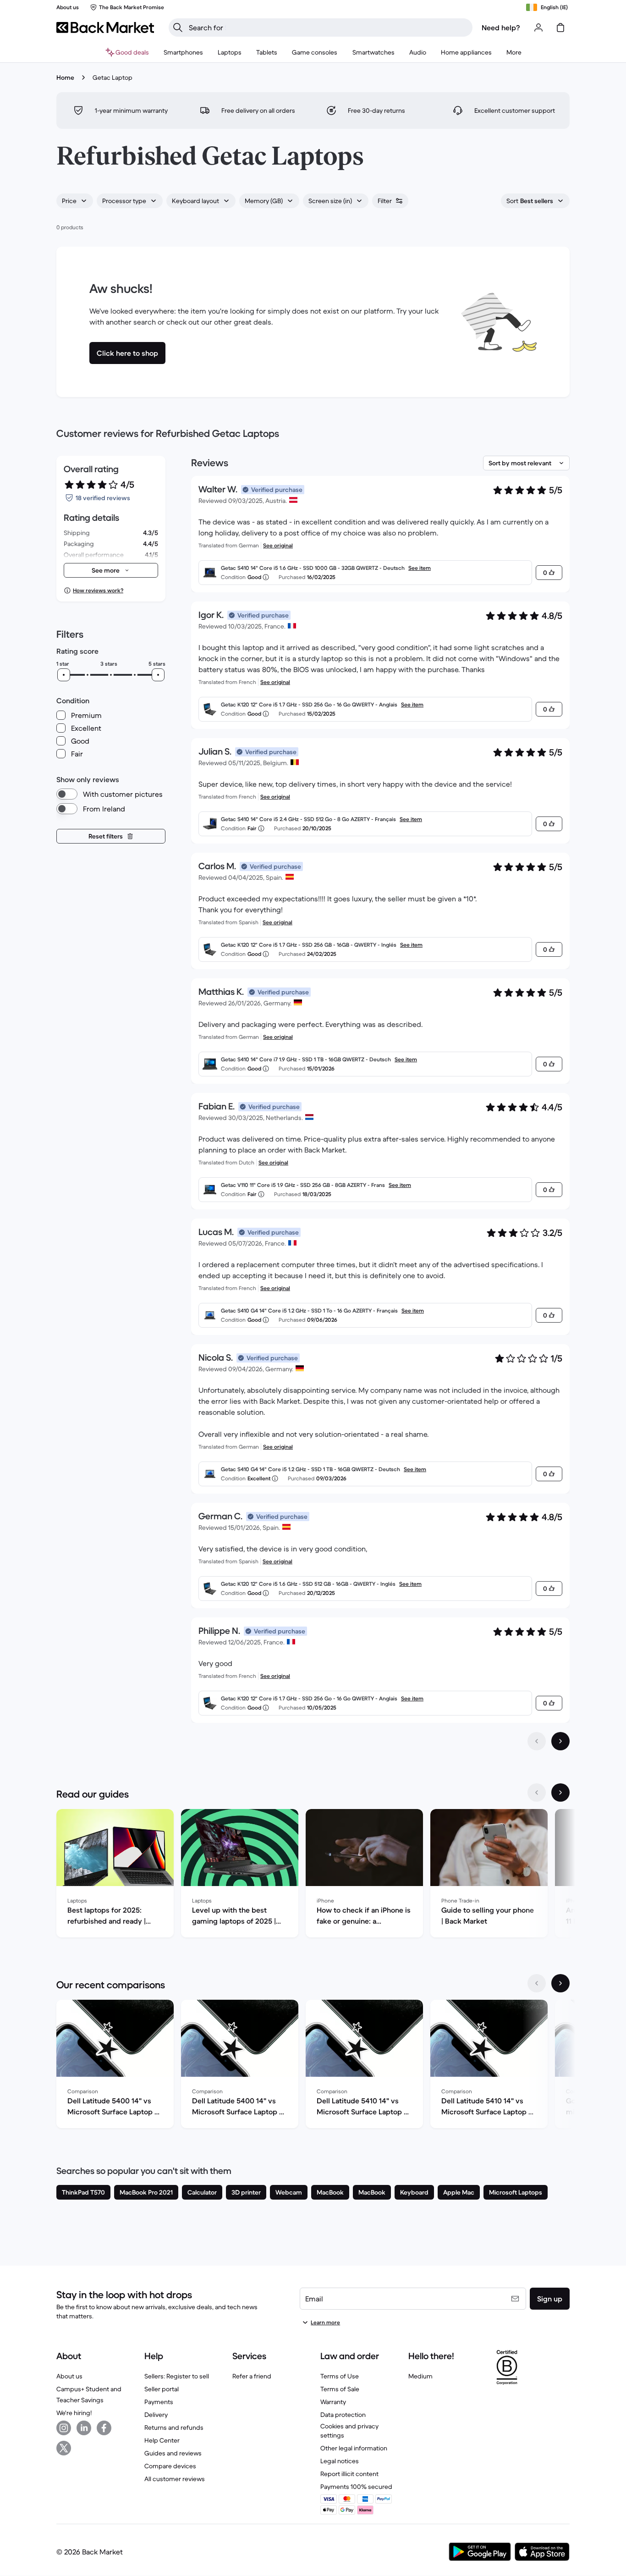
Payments (159, 2402)
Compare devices (170, 2466)
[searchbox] (328, 28)
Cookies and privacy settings (349, 2431)
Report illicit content (349, 2474)
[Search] (178, 28)
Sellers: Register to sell (177, 2376)
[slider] (64, 675)
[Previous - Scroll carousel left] (537, 1793)
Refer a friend (252, 2376)
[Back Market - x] (64, 2448)
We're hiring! (74, 2413)
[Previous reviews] (537, 1741)
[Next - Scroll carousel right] (560, 1793)
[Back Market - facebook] (104, 2428)
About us (69, 2376)
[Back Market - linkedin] (84, 2428)
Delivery (156, 2415)
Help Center (162, 2440)
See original (278, 545)
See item (420, 568)
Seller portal (162, 2389)
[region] (313, 1875)
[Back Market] (105, 28)
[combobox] (75, 201)
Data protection (343, 2415)
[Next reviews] (560, 1741)
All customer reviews (175, 2479)
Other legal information (354, 2448)
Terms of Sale (340, 2389)
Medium (420, 2376)
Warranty (333, 2402)
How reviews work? (98, 590)
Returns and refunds (174, 2427)
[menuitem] (183, 52)
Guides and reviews (173, 2453)
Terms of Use (340, 2376)
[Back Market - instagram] (64, 2428)
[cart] (560, 28)
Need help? (501, 28)
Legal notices (340, 2461)
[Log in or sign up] (538, 28)
